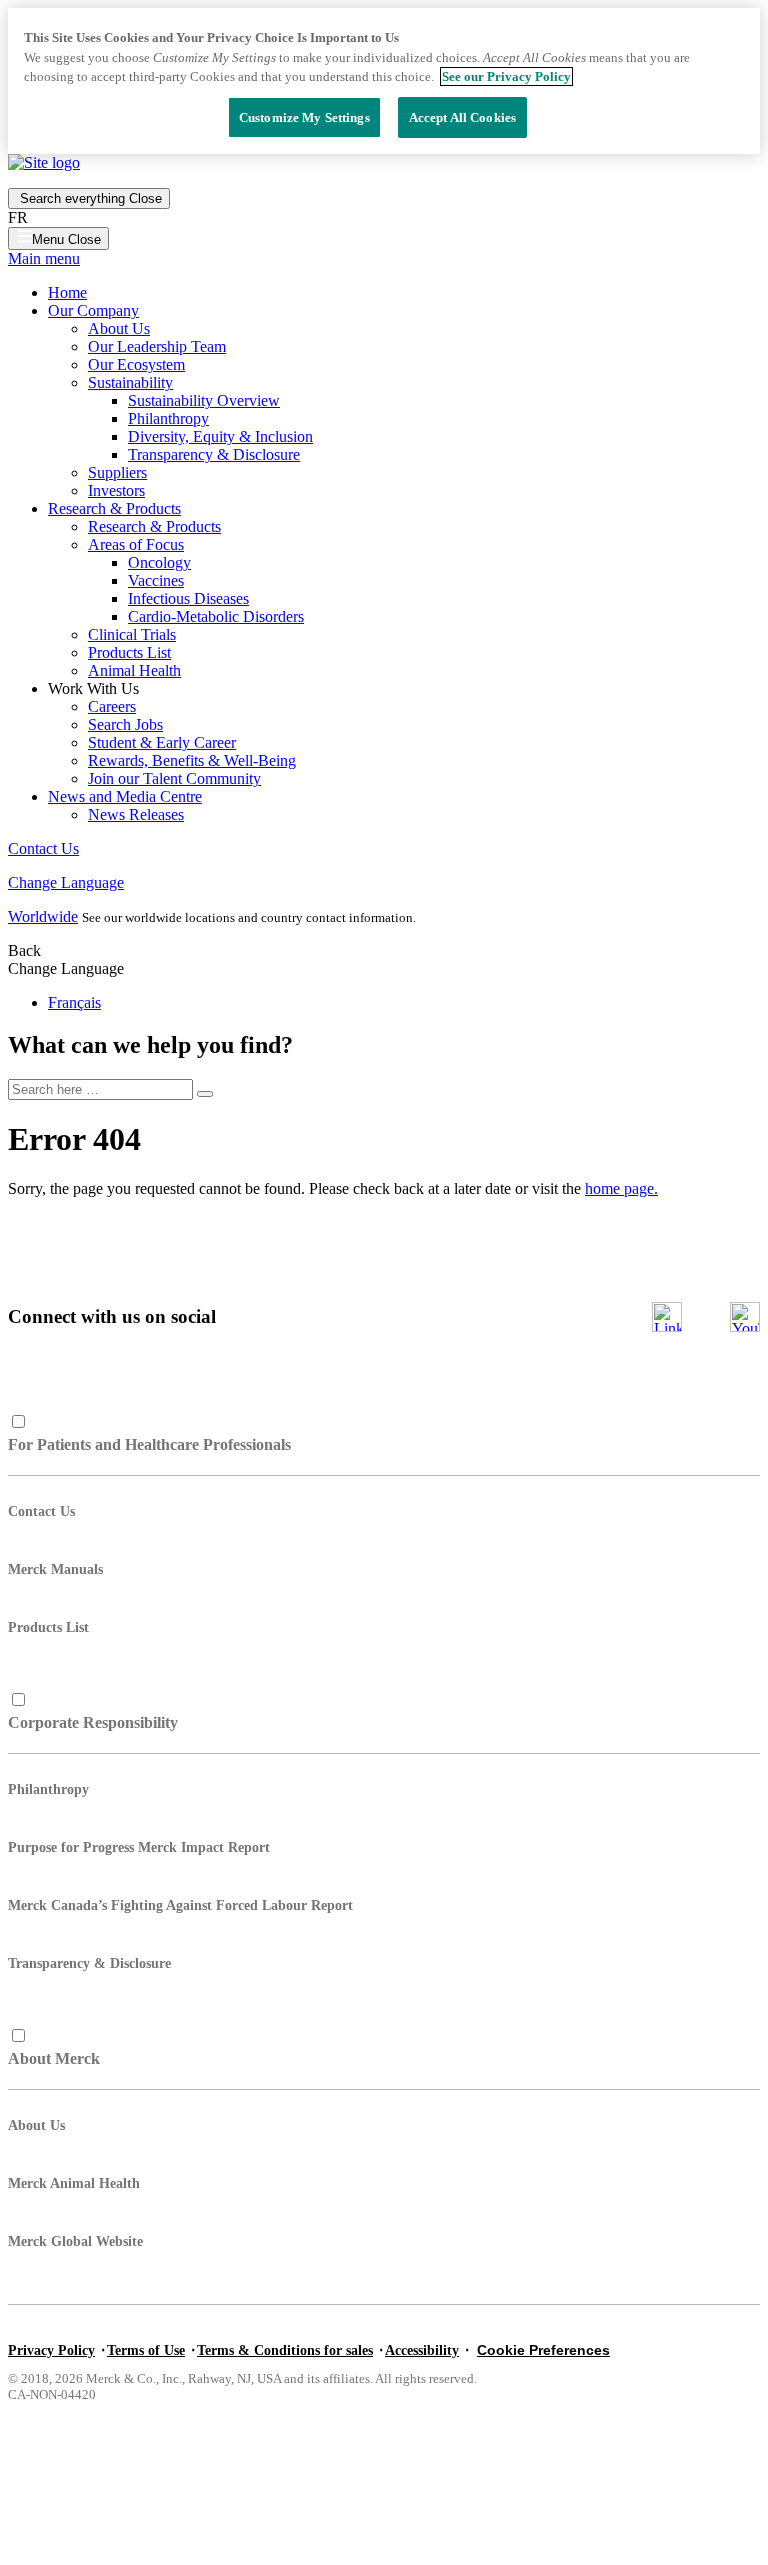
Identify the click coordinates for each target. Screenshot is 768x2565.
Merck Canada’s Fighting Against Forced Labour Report (180, 1905)
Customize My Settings (304, 117)
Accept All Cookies (462, 117)
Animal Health (134, 670)
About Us (119, 328)
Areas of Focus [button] (136, 544)
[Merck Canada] (44, 162)
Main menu (44, 258)
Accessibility (422, 2350)
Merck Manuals (55, 1569)
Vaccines (156, 580)
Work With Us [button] (93, 688)
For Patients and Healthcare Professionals (149, 1444)
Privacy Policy (51, 2350)
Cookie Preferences (543, 2350)
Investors (116, 490)
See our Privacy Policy (506, 76)
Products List (129, 652)
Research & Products (154, 526)
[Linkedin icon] (667, 1317)
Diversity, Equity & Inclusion (220, 436)
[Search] (205, 1094)
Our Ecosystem (136, 364)
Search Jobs (125, 724)
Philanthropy (168, 418)
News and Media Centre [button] (125, 796)
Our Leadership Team (157, 346)
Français (74, 1002)
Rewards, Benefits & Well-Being (192, 760)
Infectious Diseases (188, 598)
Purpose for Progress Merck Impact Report (139, 1847)
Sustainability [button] (130, 382)
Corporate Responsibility (93, 1722)
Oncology (159, 562)
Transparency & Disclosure (214, 454)
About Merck (54, 2058)
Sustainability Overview (204, 400)
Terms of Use (146, 2350)
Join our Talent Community (174, 778)
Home (67, 292)
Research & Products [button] (114, 508)
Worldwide (43, 916)
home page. (621, 1188)
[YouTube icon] (745, 1317)
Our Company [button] (93, 310)
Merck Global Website (75, 2241)
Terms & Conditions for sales (285, 2350)
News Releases (136, 814)
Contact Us (43, 848)
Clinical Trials (132, 634)
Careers (112, 706)
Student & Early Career (162, 742)
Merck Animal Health (74, 2183)
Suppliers (117, 472)
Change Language (66, 882)
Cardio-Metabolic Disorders (216, 616)
